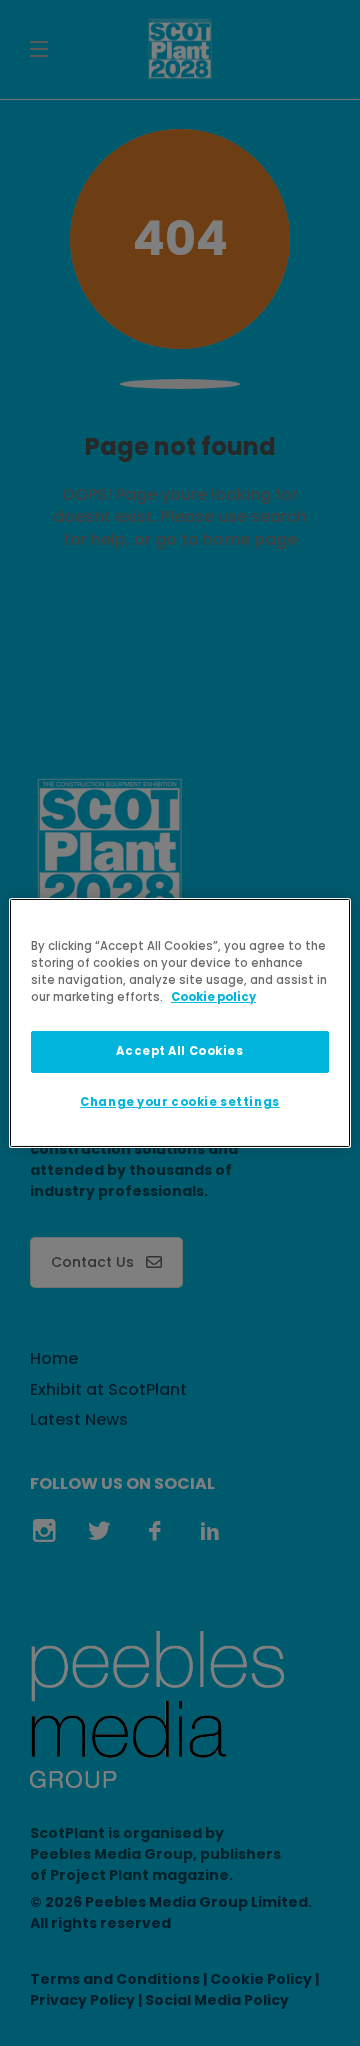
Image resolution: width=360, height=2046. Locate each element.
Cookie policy (213, 997)
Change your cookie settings (179, 1102)
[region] (180, 1023)
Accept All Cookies (179, 1051)
